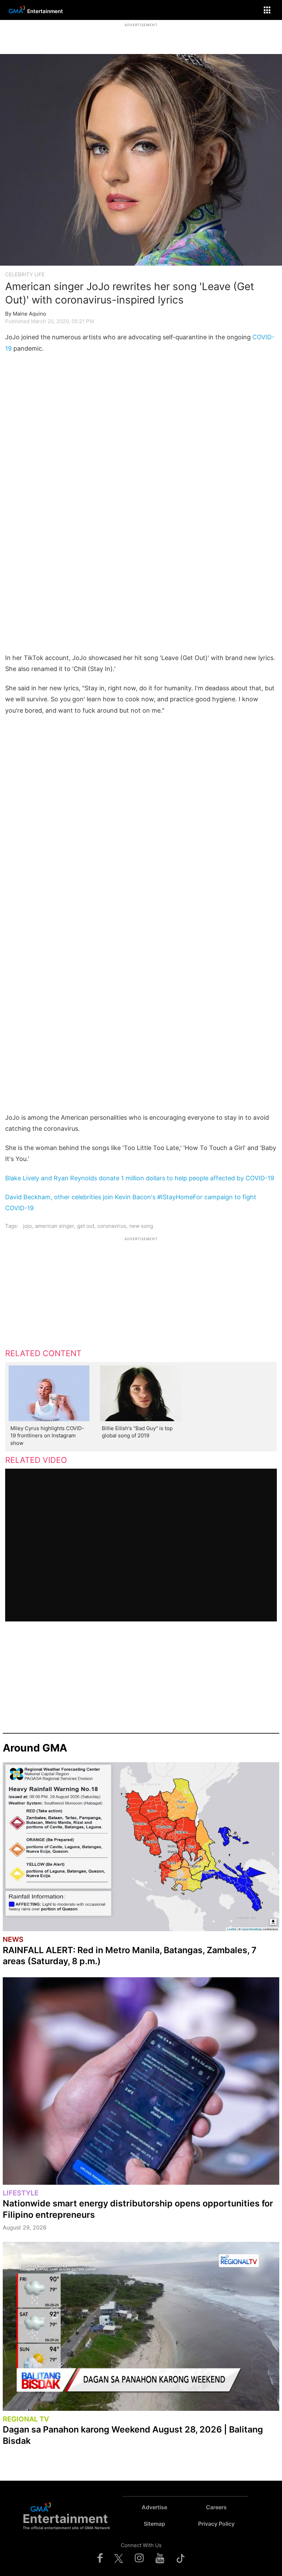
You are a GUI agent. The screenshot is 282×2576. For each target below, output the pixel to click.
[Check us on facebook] (100, 2558)
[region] (141, 36)
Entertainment (45, 11)
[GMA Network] (16, 15)
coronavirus (112, 1226)
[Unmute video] (141, 1545)
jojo (28, 1226)
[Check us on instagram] (139, 2558)
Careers (216, 2507)
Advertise (154, 2507)
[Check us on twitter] (119, 2558)
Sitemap (154, 2524)
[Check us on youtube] (160, 2558)
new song (141, 1226)
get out (86, 1226)
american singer (55, 1226)
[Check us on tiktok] (181, 2558)
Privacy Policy (216, 2524)
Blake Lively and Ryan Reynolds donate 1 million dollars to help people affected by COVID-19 (140, 1178)
